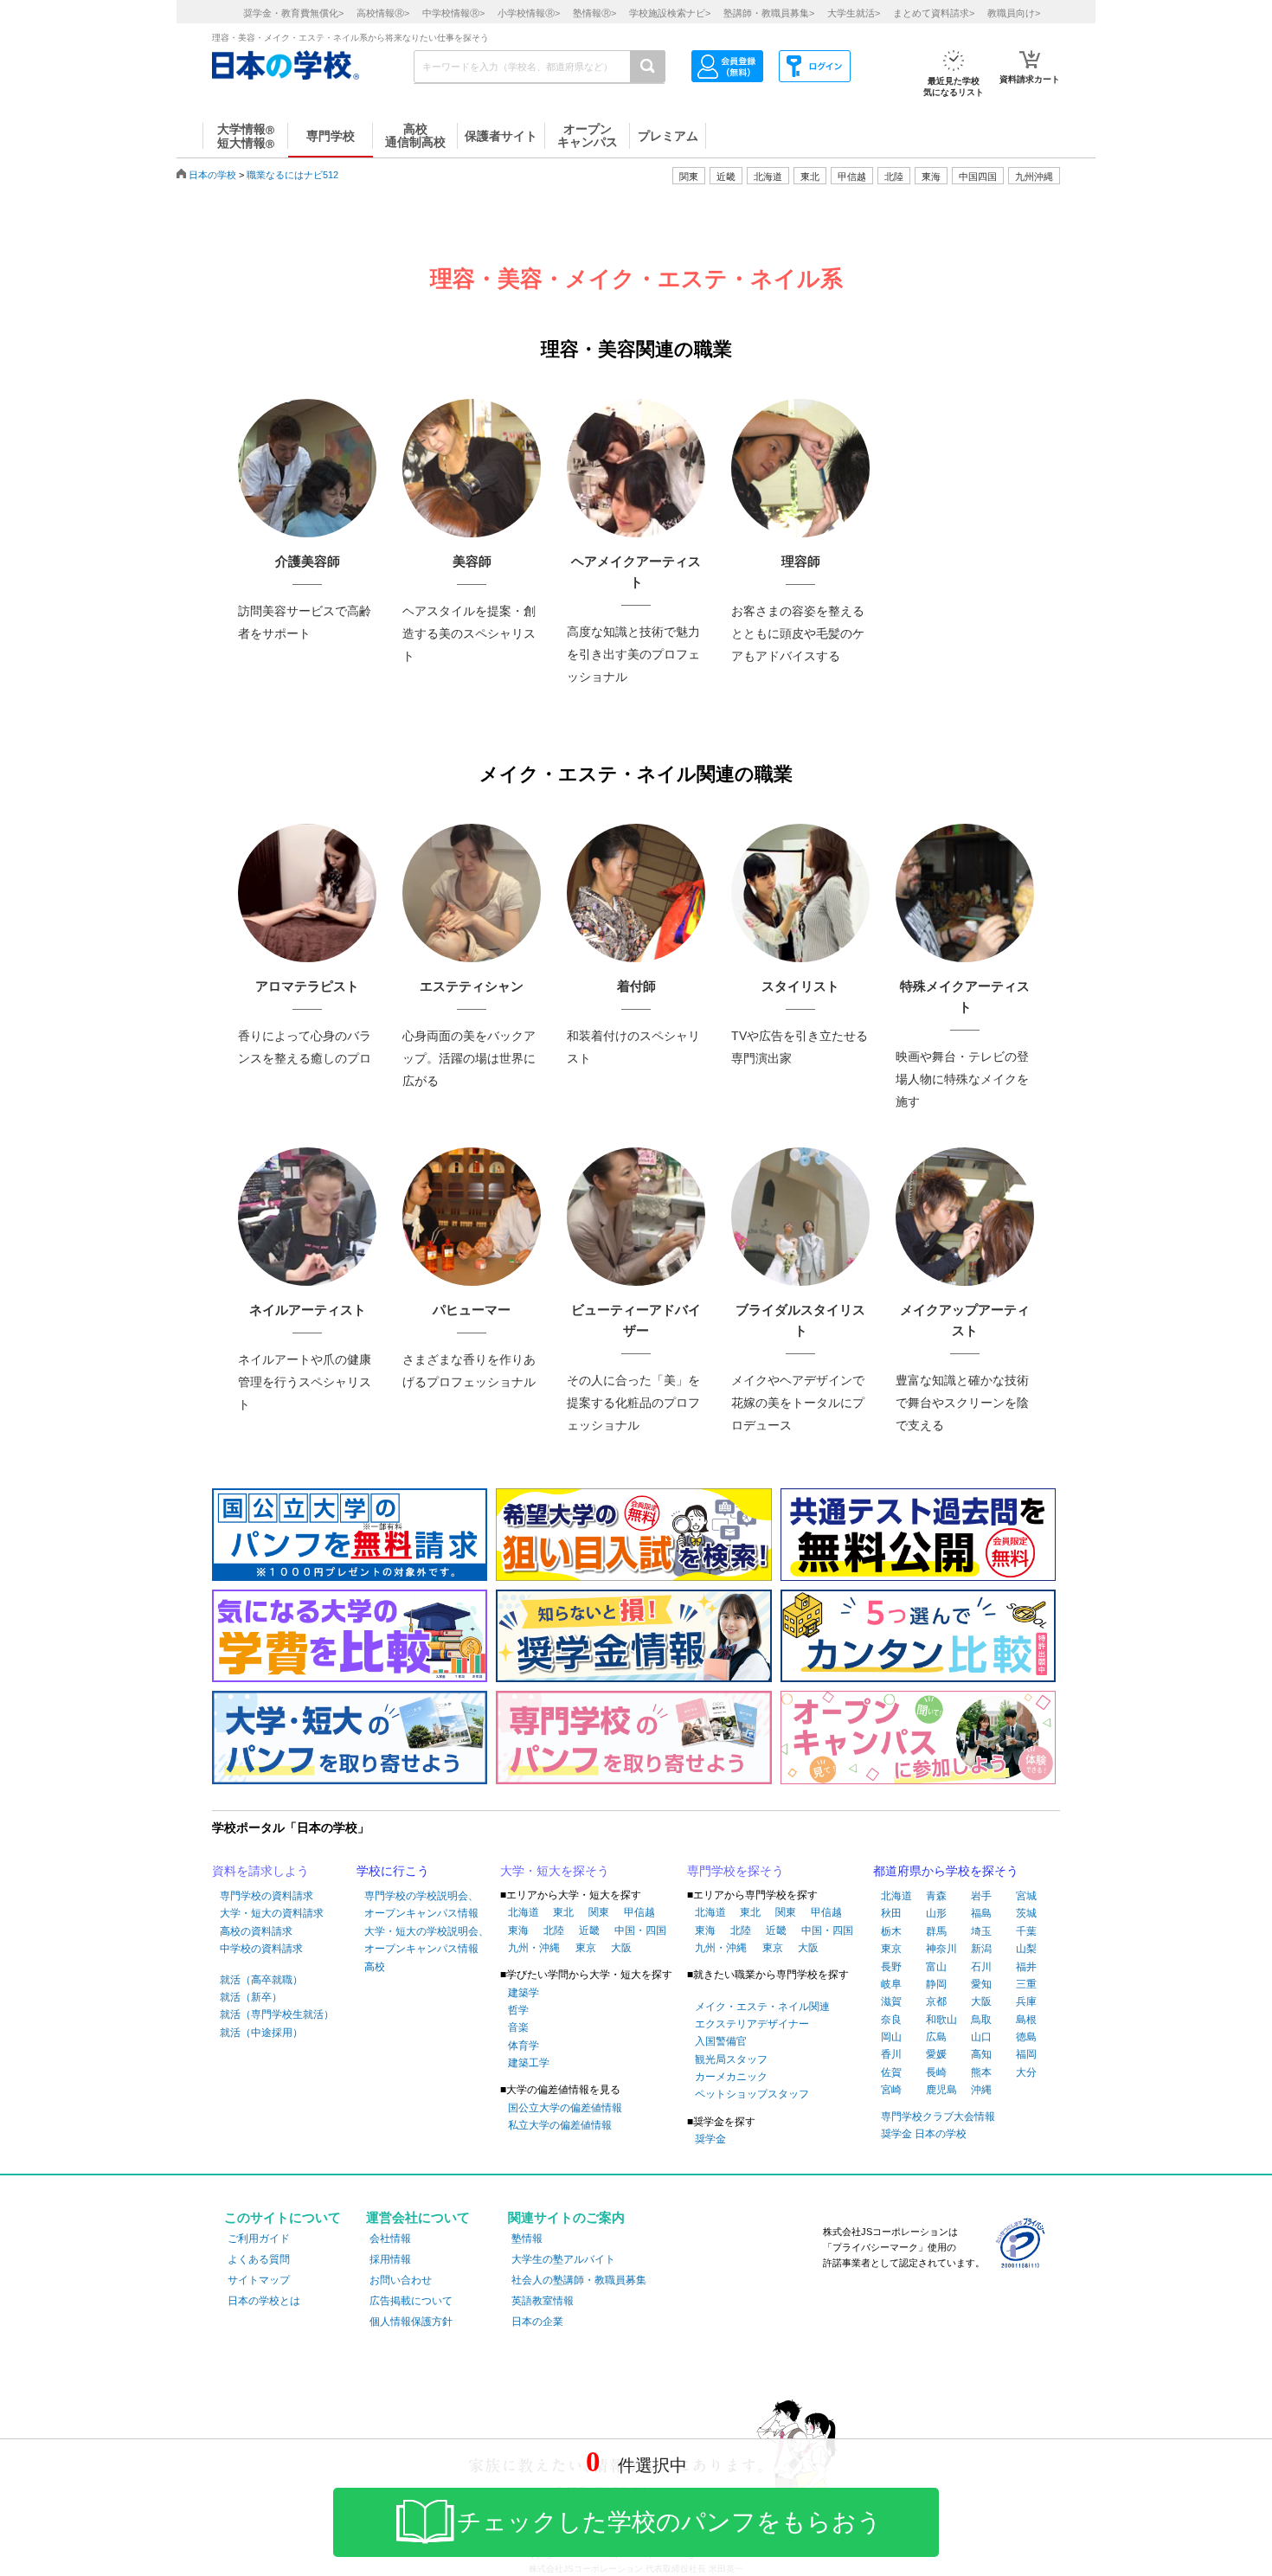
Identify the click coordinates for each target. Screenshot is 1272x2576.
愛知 (981, 1984)
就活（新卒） (251, 1997)
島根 (1026, 2020)
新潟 (981, 1949)
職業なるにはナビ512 (292, 175)
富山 (936, 1967)
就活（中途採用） (261, 2033)
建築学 (524, 1993)
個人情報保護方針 (411, 2322)
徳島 (1026, 2037)
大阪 (621, 1948)
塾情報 (527, 2239)
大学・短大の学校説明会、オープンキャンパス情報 (427, 1940)
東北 (563, 1912)
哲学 (518, 2010)
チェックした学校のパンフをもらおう (669, 2522)
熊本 (981, 2072)
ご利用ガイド (259, 2239)
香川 (891, 2054)
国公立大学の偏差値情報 (565, 2108)
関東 (599, 1912)
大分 (1026, 2072)
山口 (981, 2037)
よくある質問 (259, 2259)
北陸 (554, 1930)
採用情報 (390, 2259)
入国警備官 (721, 2041)
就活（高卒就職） (261, 1980)
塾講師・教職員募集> (769, 13)
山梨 (1026, 1949)
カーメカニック (731, 2077)
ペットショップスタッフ (752, 2094)
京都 (936, 2001)
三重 (1026, 1984)
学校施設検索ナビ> (670, 13)
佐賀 (891, 2072)
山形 (936, 1913)
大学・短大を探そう (555, 1871)
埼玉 (981, 1931)
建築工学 (529, 2063)
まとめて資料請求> (934, 13)
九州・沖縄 (534, 1948)
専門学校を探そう (736, 1871)
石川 (981, 1967)
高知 (981, 2054)
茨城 (1026, 1913)
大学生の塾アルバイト (563, 2259)
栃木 (891, 1931)
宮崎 (891, 2090)
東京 (586, 1948)
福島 (981, 1913)
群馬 (936, 1931)
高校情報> (383, 13)
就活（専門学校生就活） (277, 2014)
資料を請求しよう (260, 1871)
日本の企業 (537, 2322)
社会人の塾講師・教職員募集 (579, 2280)
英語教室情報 (543, 2301)
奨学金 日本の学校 (924, 2134)
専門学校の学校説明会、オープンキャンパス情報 (421, 1905)
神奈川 (941, 1949)
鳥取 (981, 2020)
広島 (936, 2037)
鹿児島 (941, 2090)
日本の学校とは (264, 2301)
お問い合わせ (401, 2280)
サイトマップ (259, 2280)
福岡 (1026, 2054)
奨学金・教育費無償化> (293, 13)
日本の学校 (212, 175)
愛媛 (936, 2054)
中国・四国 (640, 1930)
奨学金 (710, 2139)
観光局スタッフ (731, 2059)
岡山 (891, 2037)
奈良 (891, 2020)
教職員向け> (1014, 13)
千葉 (1026, 1931)
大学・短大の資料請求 (272, 1913)
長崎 (936, 2072)
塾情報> (594, 13)
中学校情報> (453, 13)
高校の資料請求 (256, 1931)
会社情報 (390, 2239)
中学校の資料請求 (261, 1949)
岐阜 (891, 1984)
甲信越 (639, 1912)
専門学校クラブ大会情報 (938, 2117)
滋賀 (891, 2001)
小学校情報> (529, 13)
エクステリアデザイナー (752, 2024)
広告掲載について (411, 2301)
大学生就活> (854, 13)
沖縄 (981, 2090)
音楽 (518, 2027)
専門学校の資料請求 (267, 1896)
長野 (891, 1967)
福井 (1026, 1967)
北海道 (768, 177)
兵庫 (1026, 2001)
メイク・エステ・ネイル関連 (762, 2007)
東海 (518, 1930)
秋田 (891, 1913)
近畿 (589, 1930)
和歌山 (941, 2020)
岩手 (981, 1896)
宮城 (1026, 1896)
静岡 (936, 1984)
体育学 (524, 2046)
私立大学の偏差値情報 (560, 2125)
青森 (936, 1896)
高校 (375, 1967)
